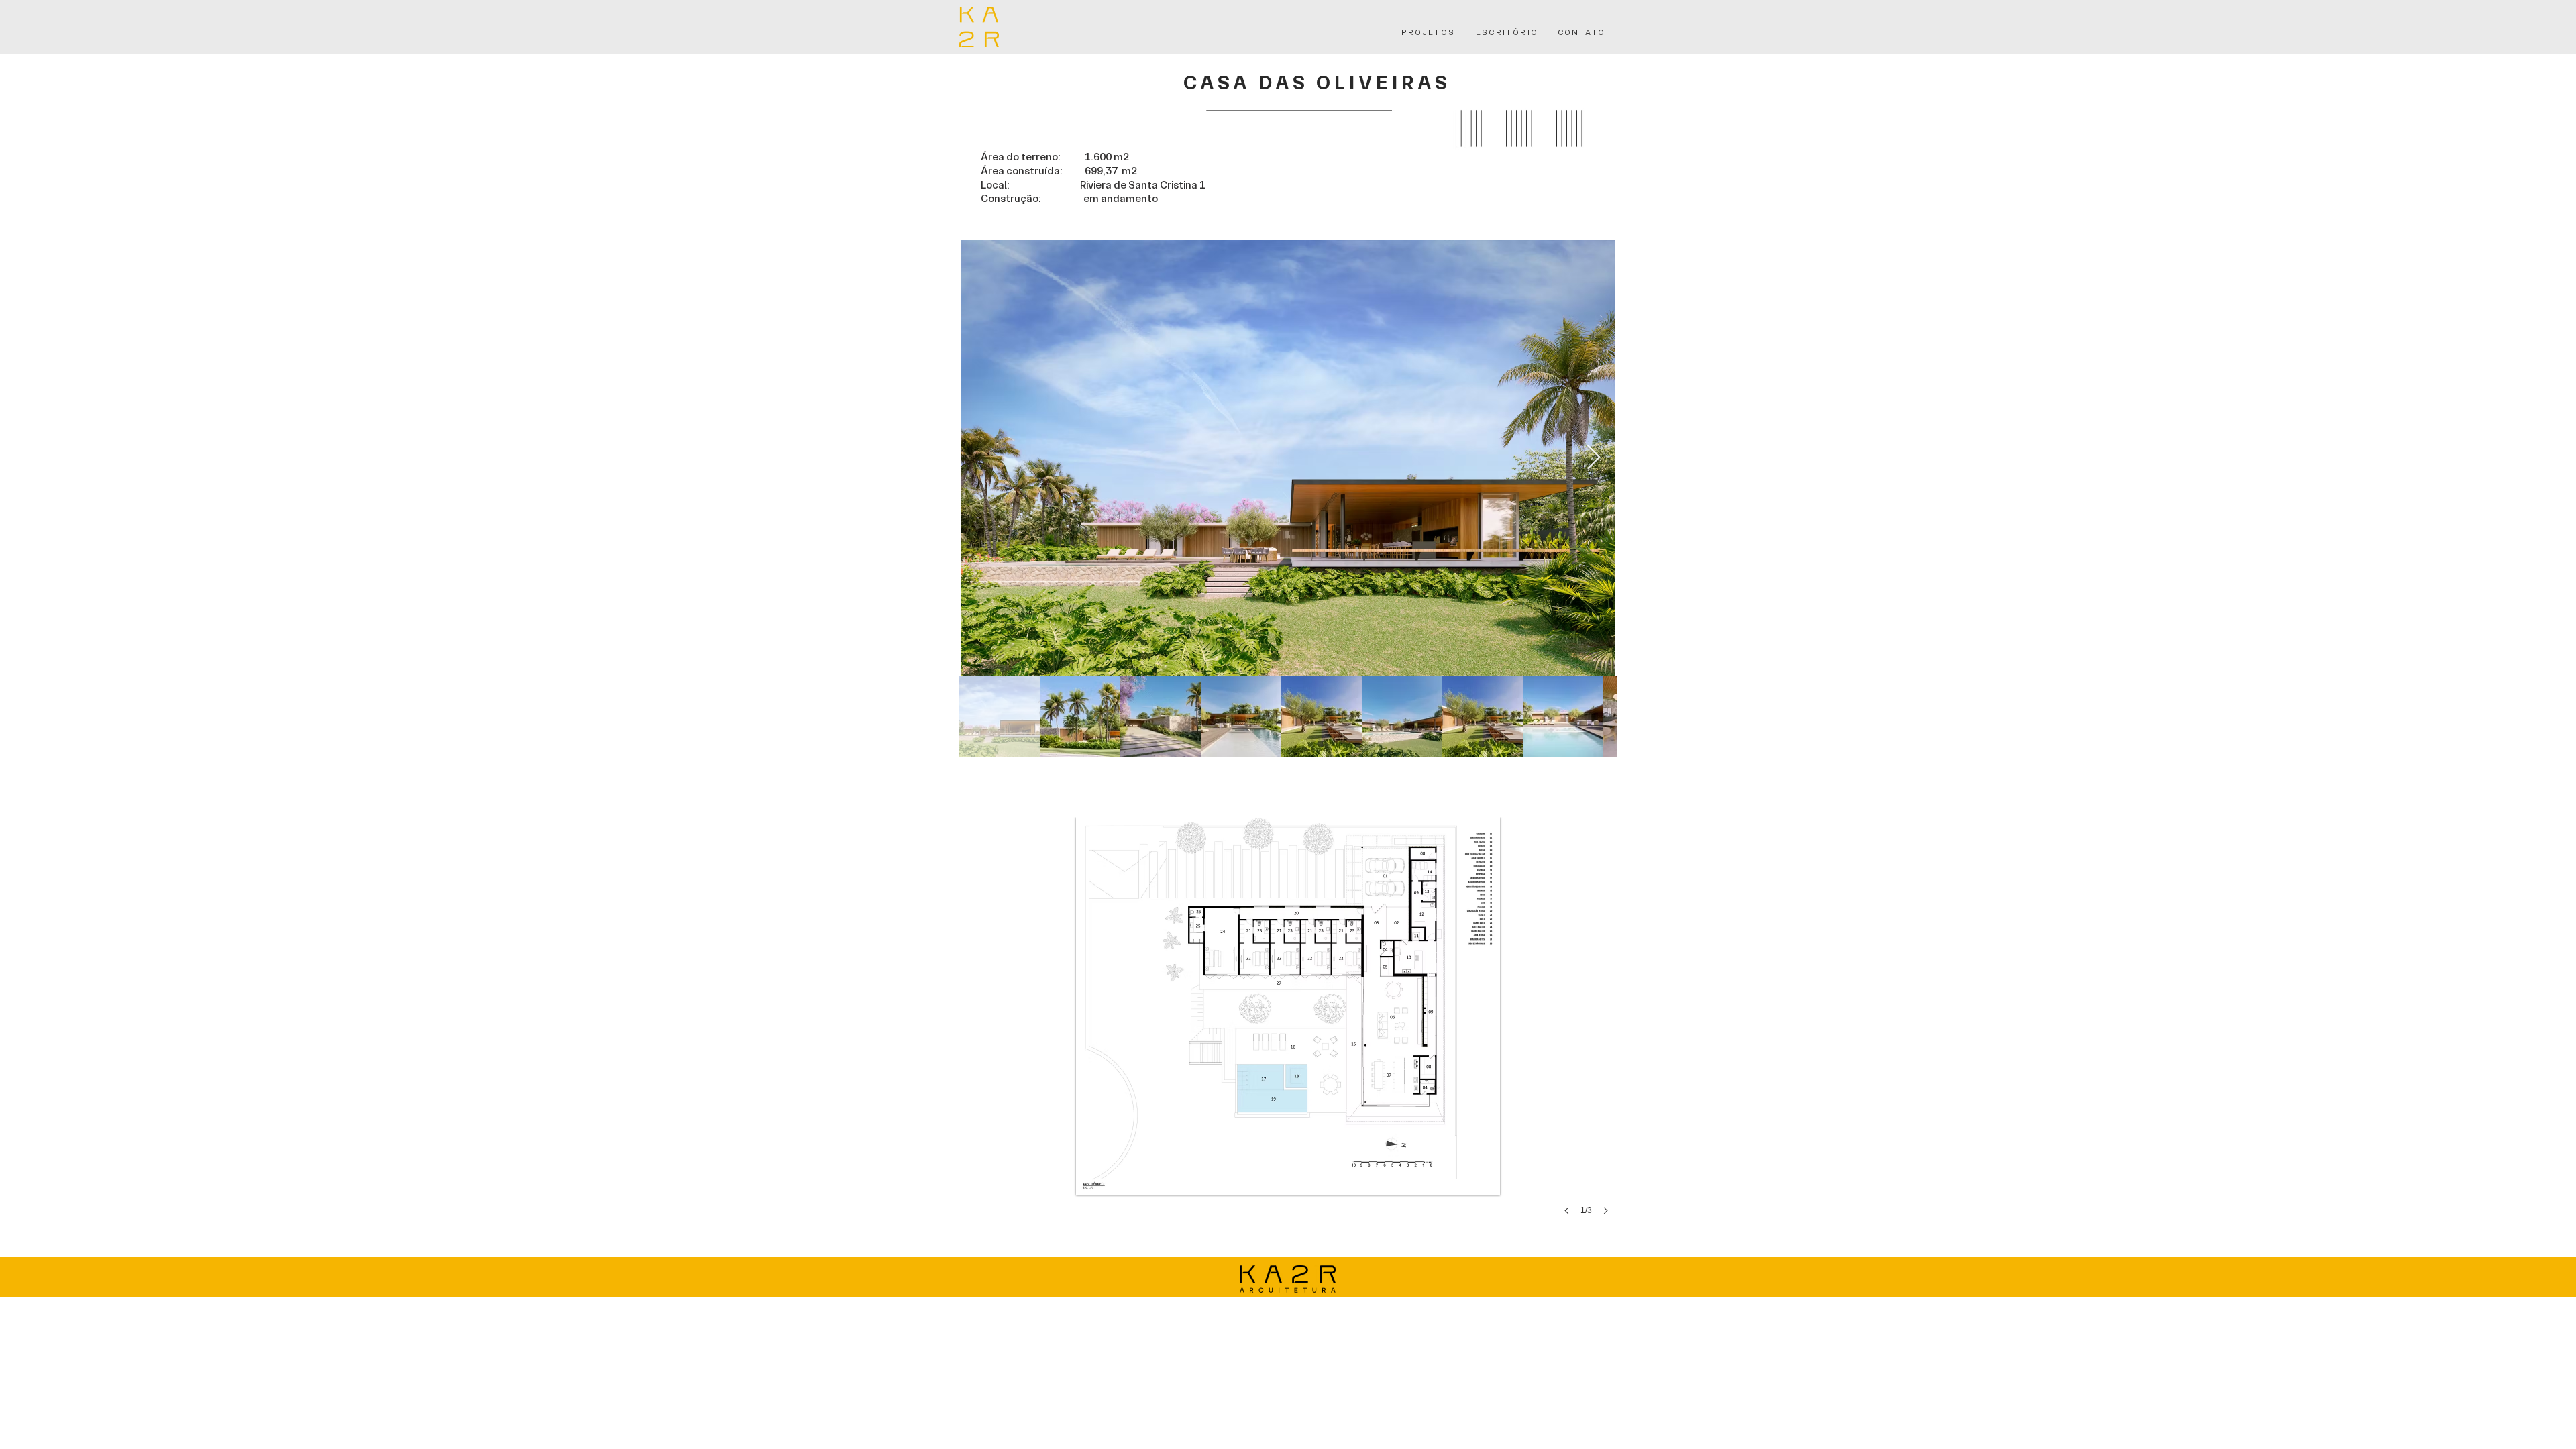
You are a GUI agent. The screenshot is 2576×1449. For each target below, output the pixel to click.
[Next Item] (1594, 458)
